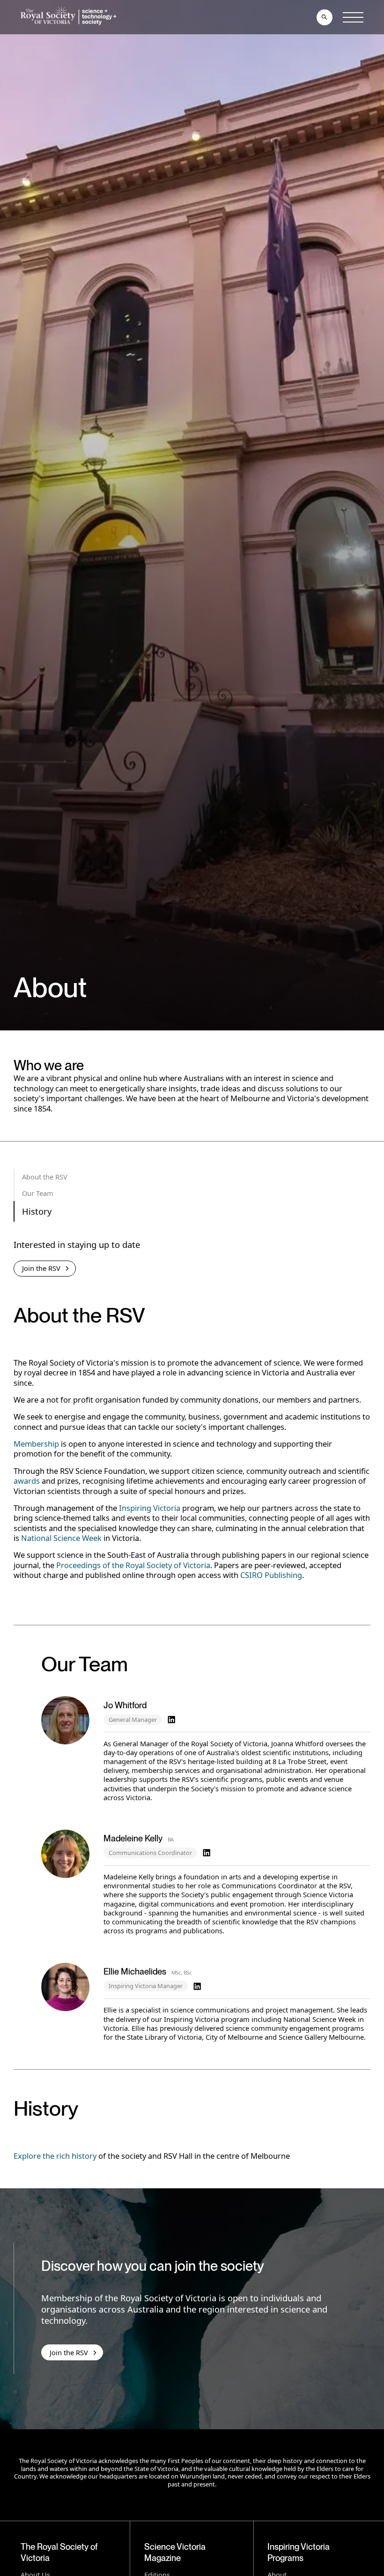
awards (27, 1481)
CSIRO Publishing (271, 1575)
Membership (36, 1444)
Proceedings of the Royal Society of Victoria (133, 1565)
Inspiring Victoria (150, 1508)
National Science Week (61, 1538)
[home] (70, 17)
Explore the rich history (55, 2156)
